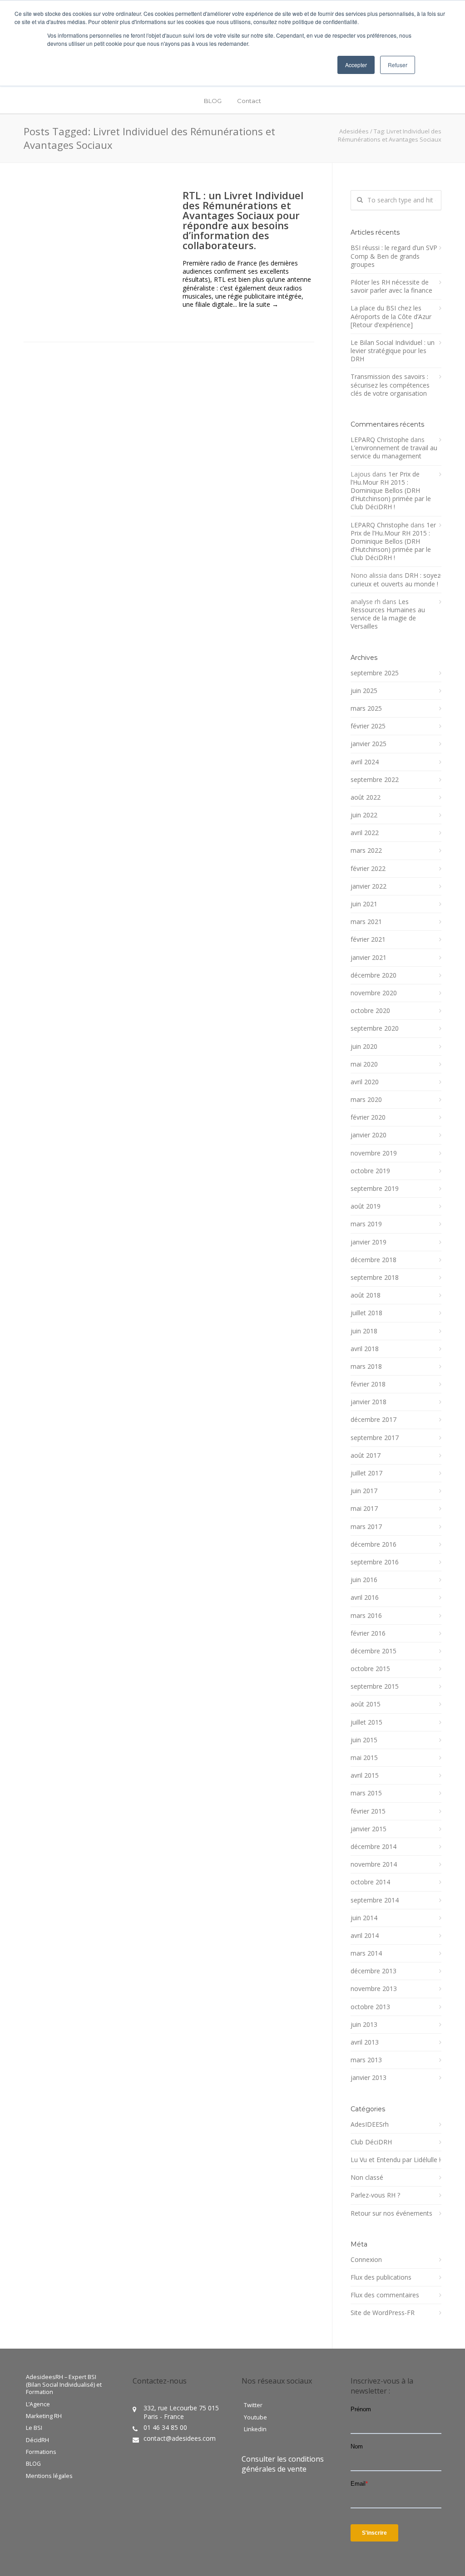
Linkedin (255, 2429)
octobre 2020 (370, 1011)
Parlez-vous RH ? (375, 2195)
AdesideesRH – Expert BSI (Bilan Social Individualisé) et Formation (64, 2385)
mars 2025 (366, 708)
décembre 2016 (373, 1544)
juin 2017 (364, 1491)
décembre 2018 (373, 1260)
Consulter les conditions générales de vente (283, 2464)
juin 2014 (364, 1918)
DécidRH (37, 2440)
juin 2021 (364, 904)
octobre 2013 (370, 2007)
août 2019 (366, 1206)
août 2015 (366, 1704)
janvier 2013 (369, 2078)
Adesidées (354, 131)
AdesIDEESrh (370, 2124)
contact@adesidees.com (180, 2438)
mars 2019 (366, 1224)
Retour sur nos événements (391, 2213)
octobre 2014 (370, 1882)
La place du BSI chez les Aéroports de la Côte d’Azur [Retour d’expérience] (391, 316)
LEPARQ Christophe (380, 440)
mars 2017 (366, 1527)
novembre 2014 (374, 1864)
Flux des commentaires (385, 2295)
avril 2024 (365, 762)
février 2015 (368, 1811)
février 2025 (368, 726)
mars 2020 (366, 1100)
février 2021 (368, 939)
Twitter (253, 2405)
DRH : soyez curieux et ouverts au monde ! (396, 579)
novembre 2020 (374, 993)
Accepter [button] (356, 65)
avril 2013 (365, 2042)
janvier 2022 (369, 886)
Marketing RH (44, 2416)
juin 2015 (364, 1740)
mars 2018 (366, 1367)
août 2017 (366, 1455)
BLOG (213, 101)
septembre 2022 (375, 780)
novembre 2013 (374, 1989)
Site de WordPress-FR (383, 2313)
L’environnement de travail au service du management (394, 452)
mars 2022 (366, 850)
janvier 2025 (369, 744)
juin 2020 (364, 1047)
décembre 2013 (373, 1971)
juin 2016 (364, 1580)
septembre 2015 (375, 1686)
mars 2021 (366, 922)
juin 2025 (364, 691)
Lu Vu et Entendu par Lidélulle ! (396, 2160)
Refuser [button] (398, 65)
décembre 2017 (373, 1420)
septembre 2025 (375, 673)
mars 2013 (366, 2060)
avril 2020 (365, 1082)
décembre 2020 (373, 975)
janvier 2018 (369, 1402)
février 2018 (368, 1384)
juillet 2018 (366, 1313)
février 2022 (368, 869)
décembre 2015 (373, 1651)
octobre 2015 (370, 1669)
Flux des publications (381, 2277)
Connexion (366, 2260)
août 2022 (366, 797)
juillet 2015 (366, 1722)
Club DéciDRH (371, 2142)
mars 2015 (366, 1793)
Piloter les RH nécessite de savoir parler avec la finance (391, 286)
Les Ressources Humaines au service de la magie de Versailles (388, 614)
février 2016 (368, 1633)
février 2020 (368, 1117)
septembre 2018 (375, 1278)
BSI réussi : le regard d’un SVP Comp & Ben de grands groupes (394, 256)
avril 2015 (365, 1775)
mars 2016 (366, 1616)
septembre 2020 (375, 1028)
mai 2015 (364, 1758)
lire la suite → (259, 304)
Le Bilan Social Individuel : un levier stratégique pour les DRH (393, 351)
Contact (249, 101)
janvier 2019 (369, 1242)
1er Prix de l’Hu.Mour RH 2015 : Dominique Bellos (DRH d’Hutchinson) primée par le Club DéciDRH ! (391, 491)
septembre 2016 (375, 1562)
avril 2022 (365, 833)
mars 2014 (366, 1953)
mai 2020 (364, 1064)
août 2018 (366, 1295)
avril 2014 (365, 1936)
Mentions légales (49, 2476)
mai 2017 (364, 1509)
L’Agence (38, 2404)
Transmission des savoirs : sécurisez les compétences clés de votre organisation (390, 385)
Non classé (367, 2178)
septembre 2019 (375, 1189)
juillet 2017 (366, 1473)
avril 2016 (365, 1598)
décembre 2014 (373, 1847)
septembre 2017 (375, 1438)
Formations (41, 2452)
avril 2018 (365, 1349)
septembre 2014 (375, 1900)
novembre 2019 (374, 1153)
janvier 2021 (369, 958)
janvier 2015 (369, 1829)
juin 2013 (364, 2025)
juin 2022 (364, 815)
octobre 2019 (370, 1171)
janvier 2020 (369, 1135)
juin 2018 (364, 1331)
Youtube (255, 2418)
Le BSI (34, 2428)
